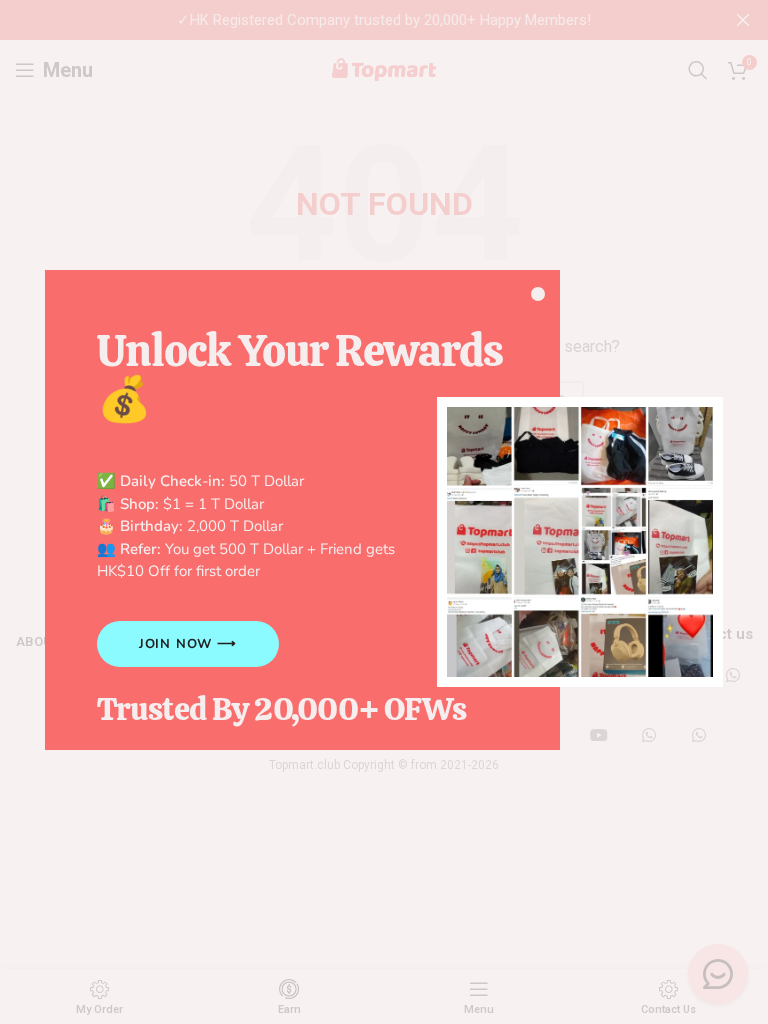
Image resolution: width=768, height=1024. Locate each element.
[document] (384, 512)
